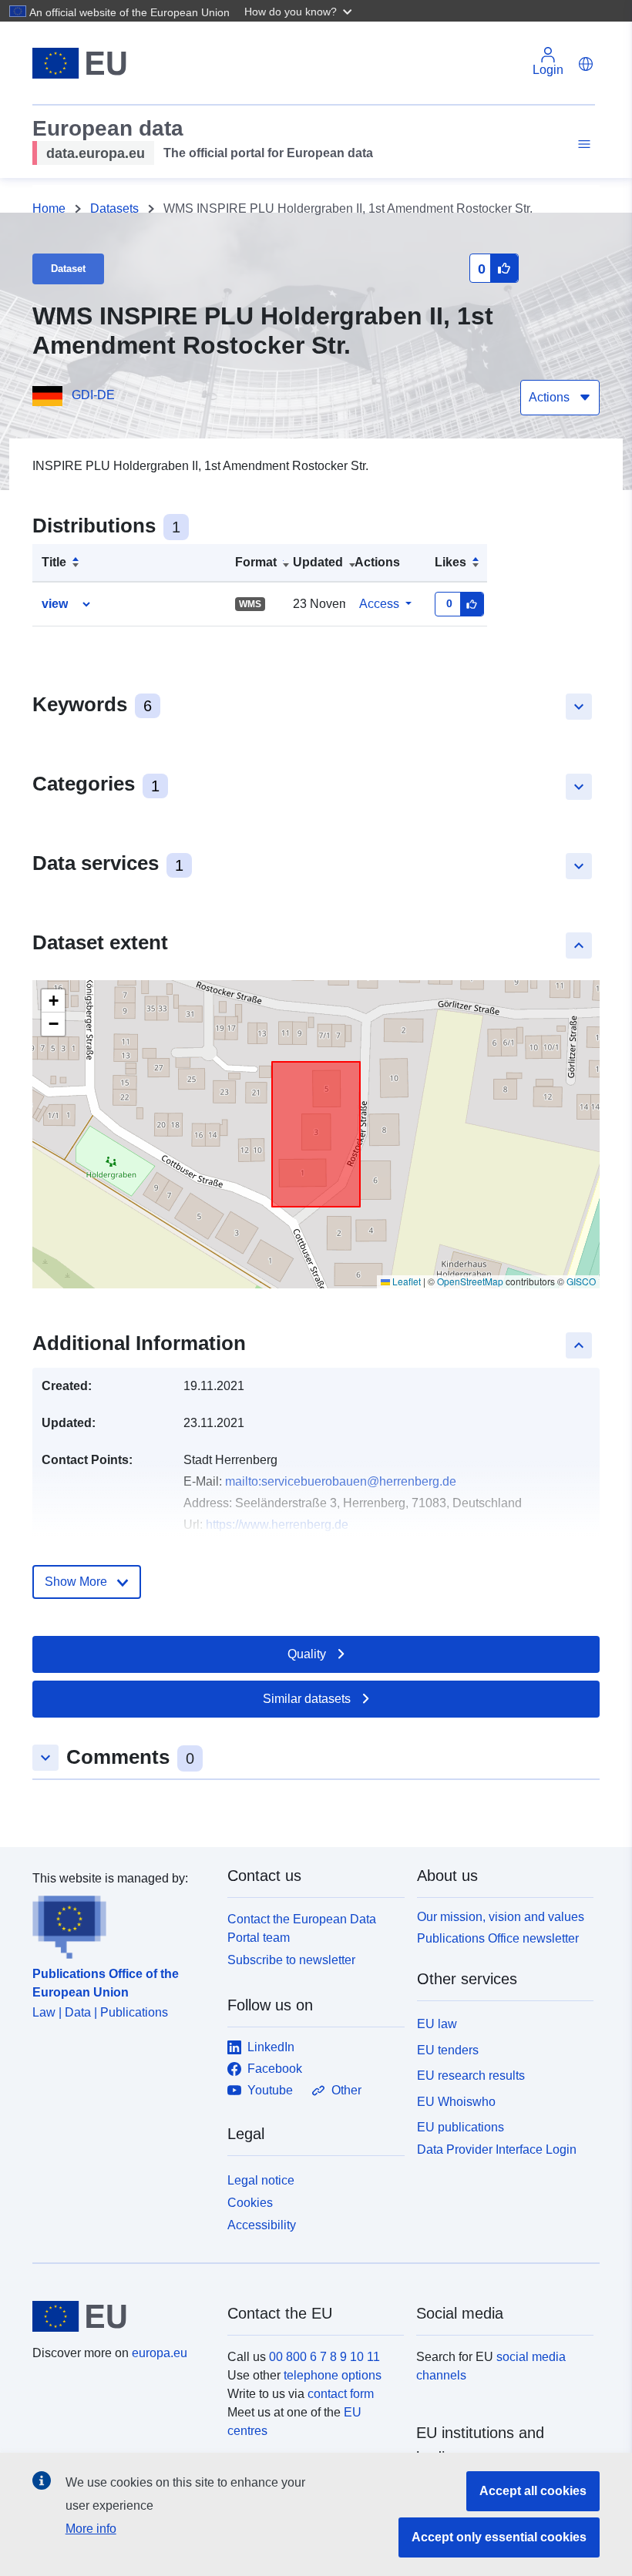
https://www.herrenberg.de (277, 1525)
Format (256, 562)
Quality (307, 1654)
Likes (450, 562)
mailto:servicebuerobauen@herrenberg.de (341, 1481)
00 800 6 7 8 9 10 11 (324, 2357)
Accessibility (262, 2225)
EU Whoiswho (456, 2102)
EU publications (461, 2127)
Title (54, 562)
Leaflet (405, 1281)
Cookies (250, 2203)
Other (346, 2090)
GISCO (581, 1281)
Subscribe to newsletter (291, 1960)
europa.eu (160, 2353)
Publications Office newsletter (498, 1938)
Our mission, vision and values (501, 1917)
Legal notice (261, 2180)
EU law (437, 2024)
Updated (318, 562)
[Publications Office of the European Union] (121, 1923)
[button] (300, 11)
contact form (341, 2394)
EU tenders (448, 2050)
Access (379, 604)
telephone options (333, 2375)
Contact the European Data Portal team (302, 1928)
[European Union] (121, 2316)
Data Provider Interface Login (497, 2149)
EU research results (471, 2076)
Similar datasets (307, 1699)
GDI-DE (93, 395)
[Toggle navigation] (582, 144)
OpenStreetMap (470, 1281)
